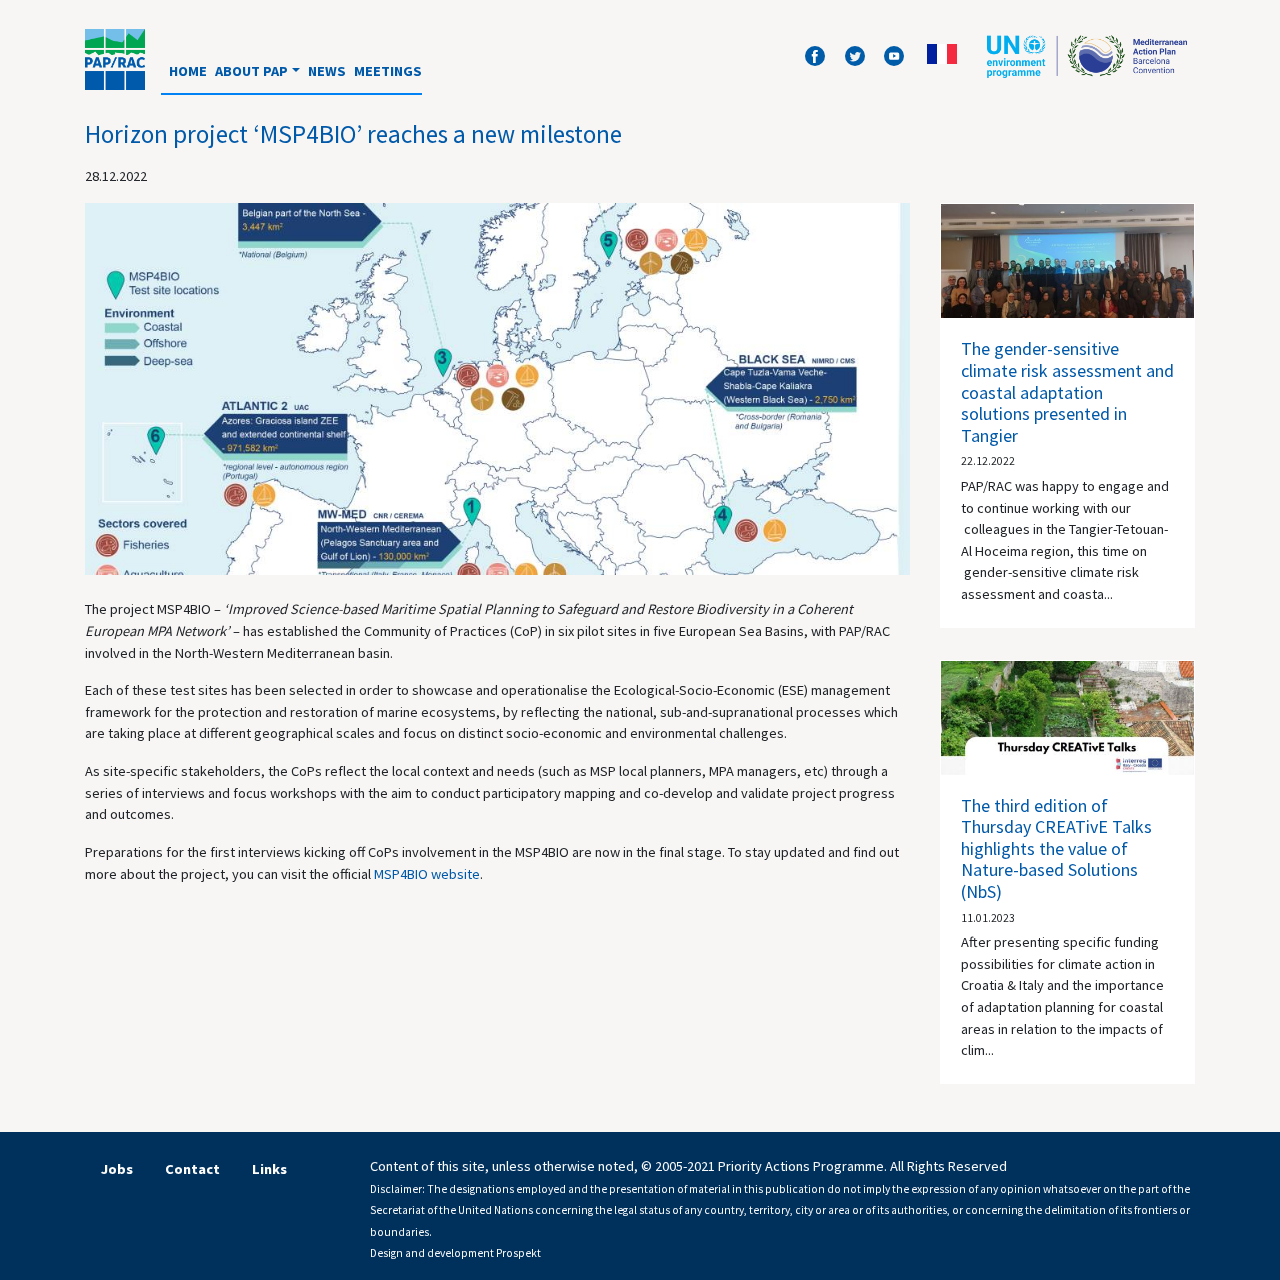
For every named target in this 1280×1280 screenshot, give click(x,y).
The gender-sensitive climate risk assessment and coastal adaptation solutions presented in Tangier (1067, 391)
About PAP (251, 71)
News (327, 71)
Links (269, 1169)
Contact (192, 1169)
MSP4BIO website (427, 874)
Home (188, 71)
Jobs (117, 1169)
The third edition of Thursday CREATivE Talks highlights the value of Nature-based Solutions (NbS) (1056, 848)
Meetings (388, 71)
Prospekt (518, 1253)
